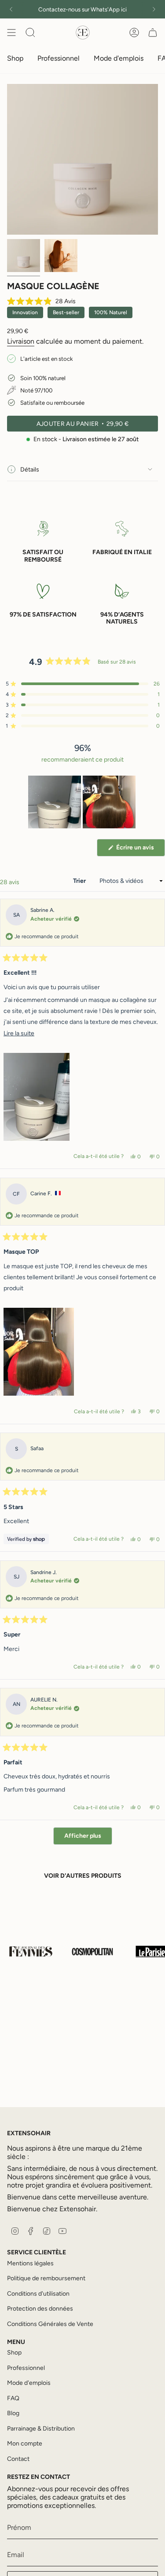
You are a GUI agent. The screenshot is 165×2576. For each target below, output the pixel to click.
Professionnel (26, 2368)
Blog (13, 2413)
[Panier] (153, 33)
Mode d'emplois (29, 2383)
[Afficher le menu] (11, 33)
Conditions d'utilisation (38, 2294)
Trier (80, 881)
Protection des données (40, 2309)
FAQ (13, 2398)
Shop (14, 2353)
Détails (30, 470)
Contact (18, 2459)
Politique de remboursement (46, 2278)
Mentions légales (30, 2263)
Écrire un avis (140, 850)
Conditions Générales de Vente (50, 2324)
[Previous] (11, 9)
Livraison (21, 341)
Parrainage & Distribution (41, 2429)
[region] (83, 802)
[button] (41, 302)
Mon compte (25, 2444)
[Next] (154, 9)
